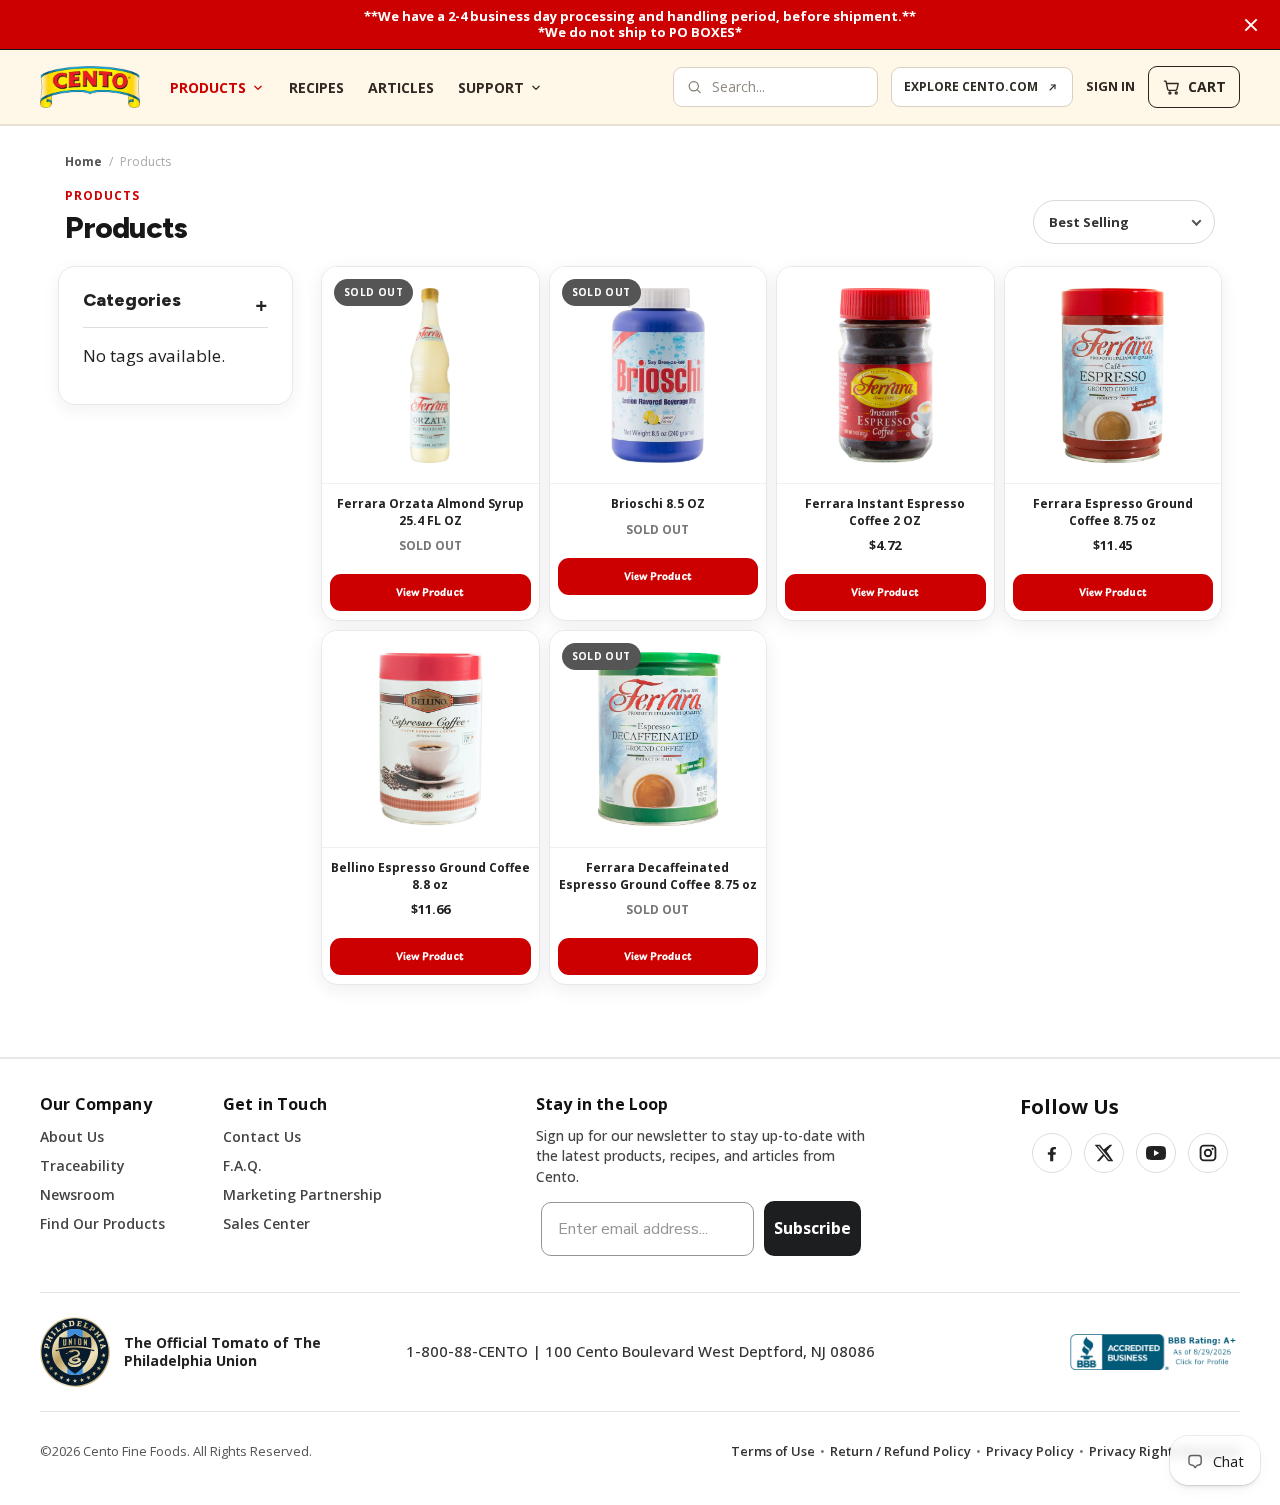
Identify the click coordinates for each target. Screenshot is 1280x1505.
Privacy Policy (1030, 1451)
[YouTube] (1156, 1153)
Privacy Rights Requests (1164, 1451)
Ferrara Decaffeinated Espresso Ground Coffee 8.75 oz (658, 875)
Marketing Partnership (302, 1194)
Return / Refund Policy (900, 1451)
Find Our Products (102, 1223)
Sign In (1110, 86)
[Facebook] (1052, 1153)
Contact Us (262, 1136)
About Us (72, 1136)
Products (208, 87)
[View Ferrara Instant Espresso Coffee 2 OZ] (885, 375)
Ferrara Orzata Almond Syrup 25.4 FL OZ (430, 511)
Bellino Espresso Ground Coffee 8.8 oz (430, 875)
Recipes (316, 87)
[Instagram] (1208, 1153)
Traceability (82, 1165)
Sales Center (266, 1223)
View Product (430, 591)
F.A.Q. (242, 1165)
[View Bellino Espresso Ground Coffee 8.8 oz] (430, 739)
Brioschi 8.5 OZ (658, 503)
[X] (1104, 1153)
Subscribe (812, 1228)
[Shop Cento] (90, 87)
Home (83, 162)
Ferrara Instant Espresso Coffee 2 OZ (885, 511)
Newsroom (77, 1194)
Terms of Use (773, 1451)
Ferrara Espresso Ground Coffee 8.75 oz (1113, 511)
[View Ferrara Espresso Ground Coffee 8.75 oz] (1113, 375)
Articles (401, 87)
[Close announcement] (1251, 25)
